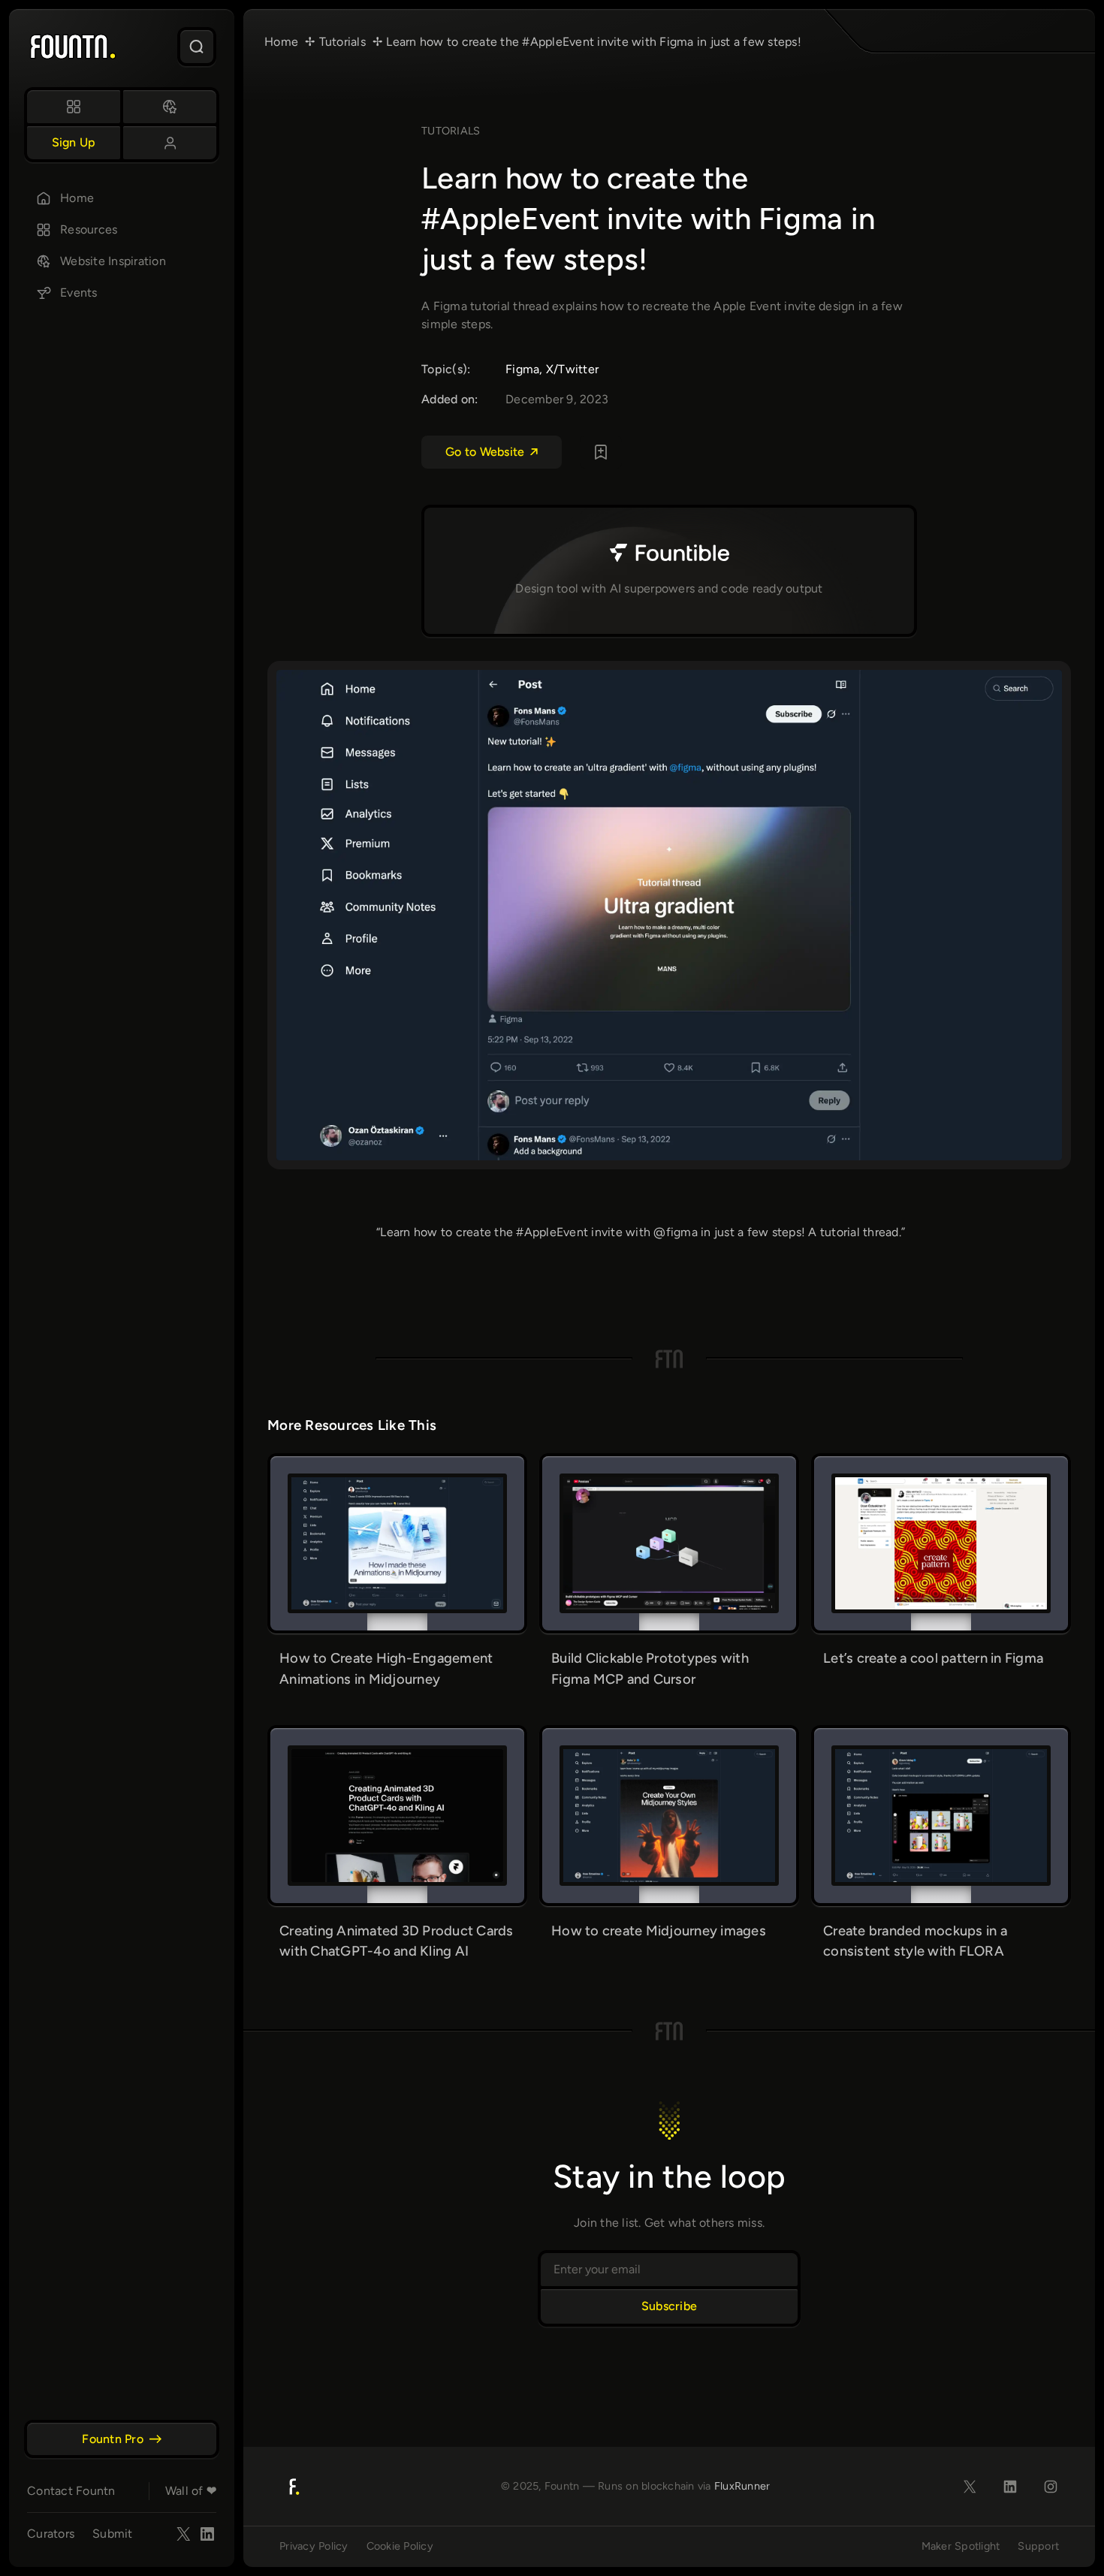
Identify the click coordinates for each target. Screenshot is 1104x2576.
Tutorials (451, 131)
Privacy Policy (314, 2546)
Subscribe (669, 2306)
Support (1038, 2546)
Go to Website (485, 452)
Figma (522, 369)
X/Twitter (572, 369)
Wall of (191, 2491)
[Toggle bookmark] (601, 452)
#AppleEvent (552, 1232)
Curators (51, 2534)
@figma (676, 1232)
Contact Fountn (71, 2491)
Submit (113, 2534)
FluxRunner (742, 2486)
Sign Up (74, 142)
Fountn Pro (113, 2439)
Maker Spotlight (961, 2546)
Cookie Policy (400, 2546)
